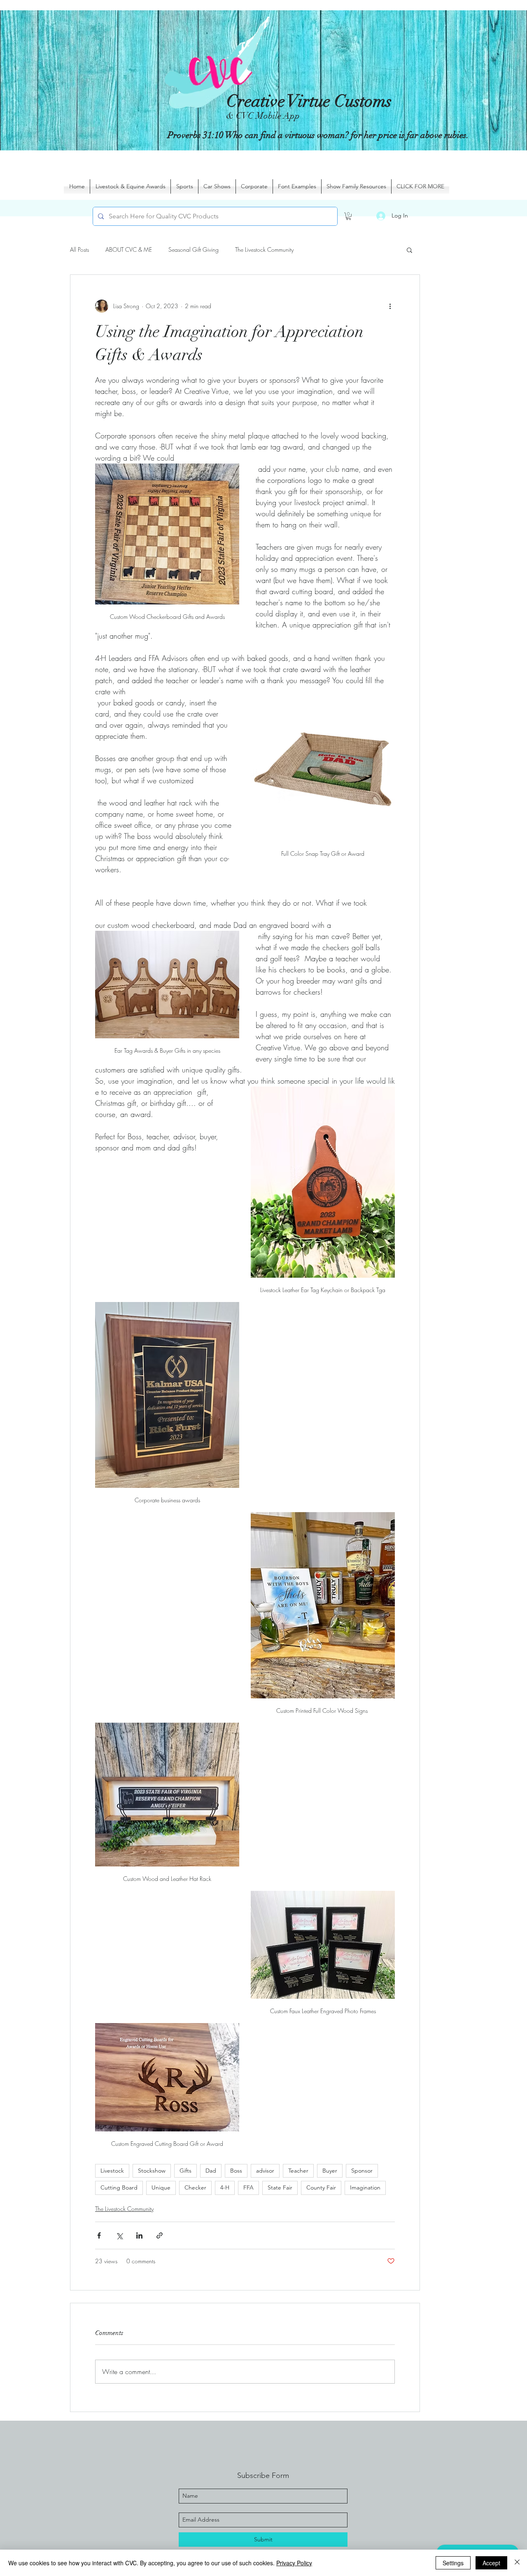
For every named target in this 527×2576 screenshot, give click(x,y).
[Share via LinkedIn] (139, 2235)
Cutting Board (119, 2187)
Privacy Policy (294, 2563)
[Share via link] (160, 2235)
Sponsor (362, 2171)
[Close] (517, 2563)
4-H (225, 2187)
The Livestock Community (264, 249)
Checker (195, 2187)
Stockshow (152, 2171)
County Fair (321, 2187)
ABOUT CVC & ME (129, 249)
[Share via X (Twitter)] (119, 2235)
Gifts (185, 2171)
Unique (161, 2187)
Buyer (330, 2171)
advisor (265, 2171)
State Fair (280, 2187)
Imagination (365, 2187)
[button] (349, 216)
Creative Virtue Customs (309, 101)
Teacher (298, 2171)
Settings (453, 2563)
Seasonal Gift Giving (194, 249)
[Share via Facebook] (99, 2235)
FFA (248, 2187)
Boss (236, 2171)
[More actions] (390, 306)
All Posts (79, 249)
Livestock (112, 2171)
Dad (211, 2171)
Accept (491, 2563)
